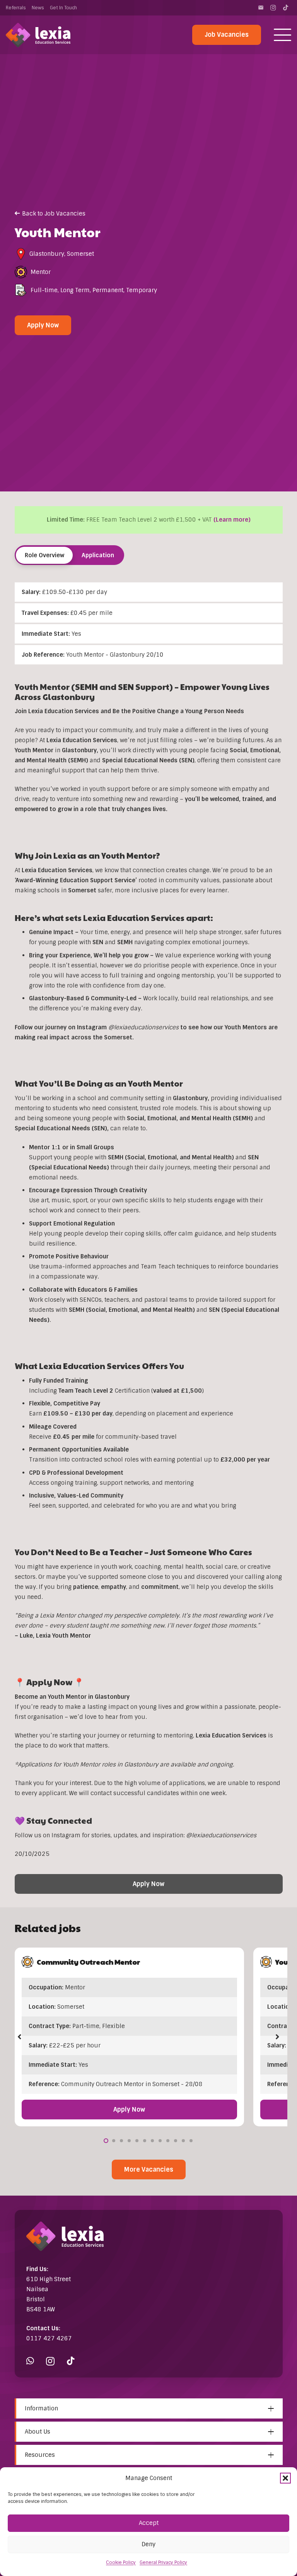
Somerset (80, 254)
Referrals (16, 8)
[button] (285, 2478)
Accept (149, 2523)
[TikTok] (285, 8)
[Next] (277, 2037)
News (38, 8)
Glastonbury (47, 254)
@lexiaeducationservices (221, 1835)
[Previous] (20, 2037)
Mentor (41, 272)
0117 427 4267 (49, 2338)
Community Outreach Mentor (88, 1962)
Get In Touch (63, 8)
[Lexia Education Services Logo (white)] (38, 35)
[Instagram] (273, 8)
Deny (148, 2544)
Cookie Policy (121, 2562)
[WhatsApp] (30, 2361)
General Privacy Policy (163, 2562)
